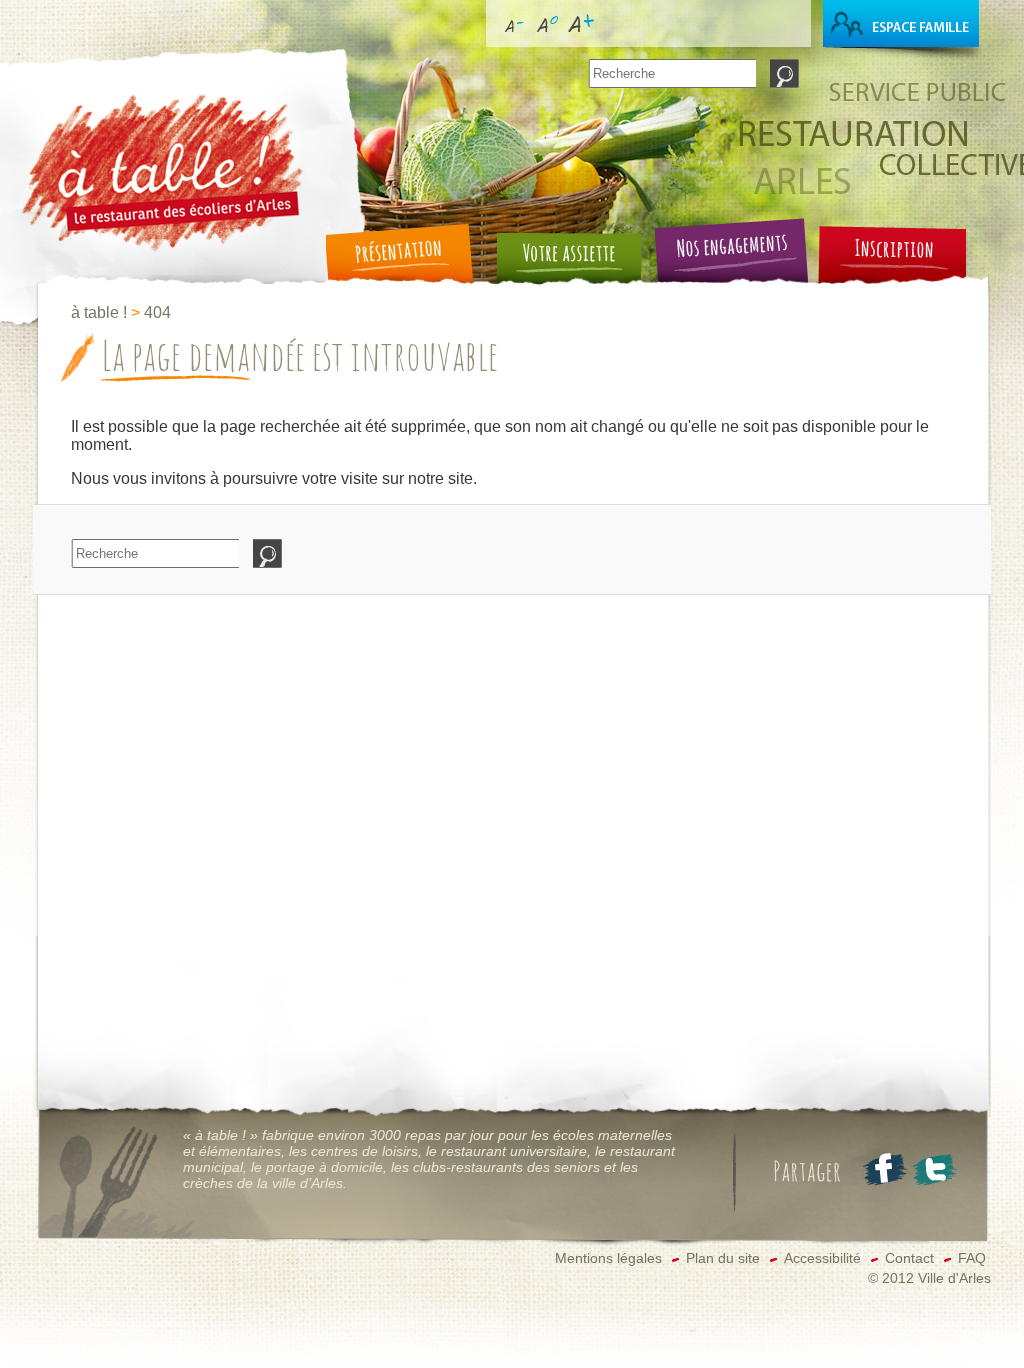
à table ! (99, 312)
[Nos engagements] (726, 260)
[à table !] (161, 256)
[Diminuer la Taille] (513, 41)
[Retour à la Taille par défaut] (547, 41)
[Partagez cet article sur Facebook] (882, 1169)
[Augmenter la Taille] (581, 41)
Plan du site (723, 1258)
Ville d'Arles (954, 1278)
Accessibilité (822, 1258)
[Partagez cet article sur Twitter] (932, 1169)
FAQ (972, 1258)
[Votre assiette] (566, 260)
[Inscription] (886, 260)
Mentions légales (608, 1258)
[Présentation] (406, 260)
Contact (909, 1258)
